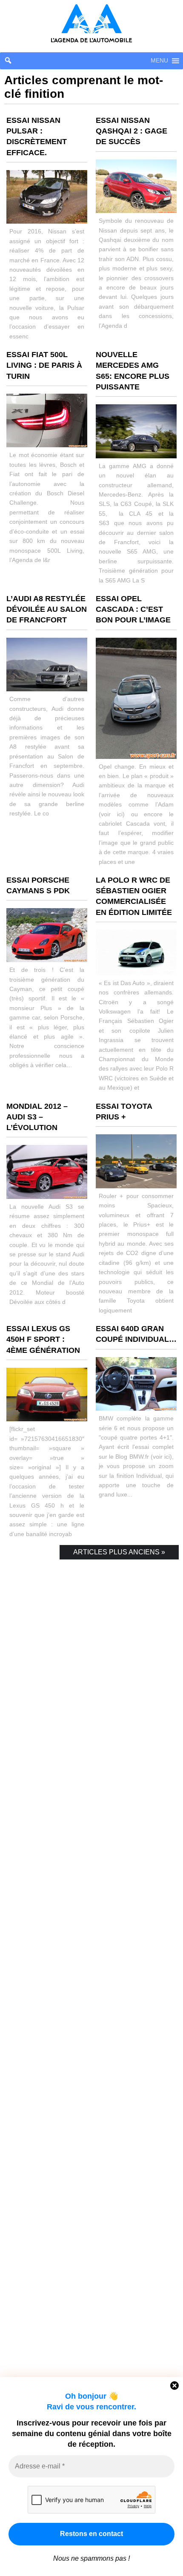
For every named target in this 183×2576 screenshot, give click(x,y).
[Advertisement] (91, 1973)
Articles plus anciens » (119, 1552)
